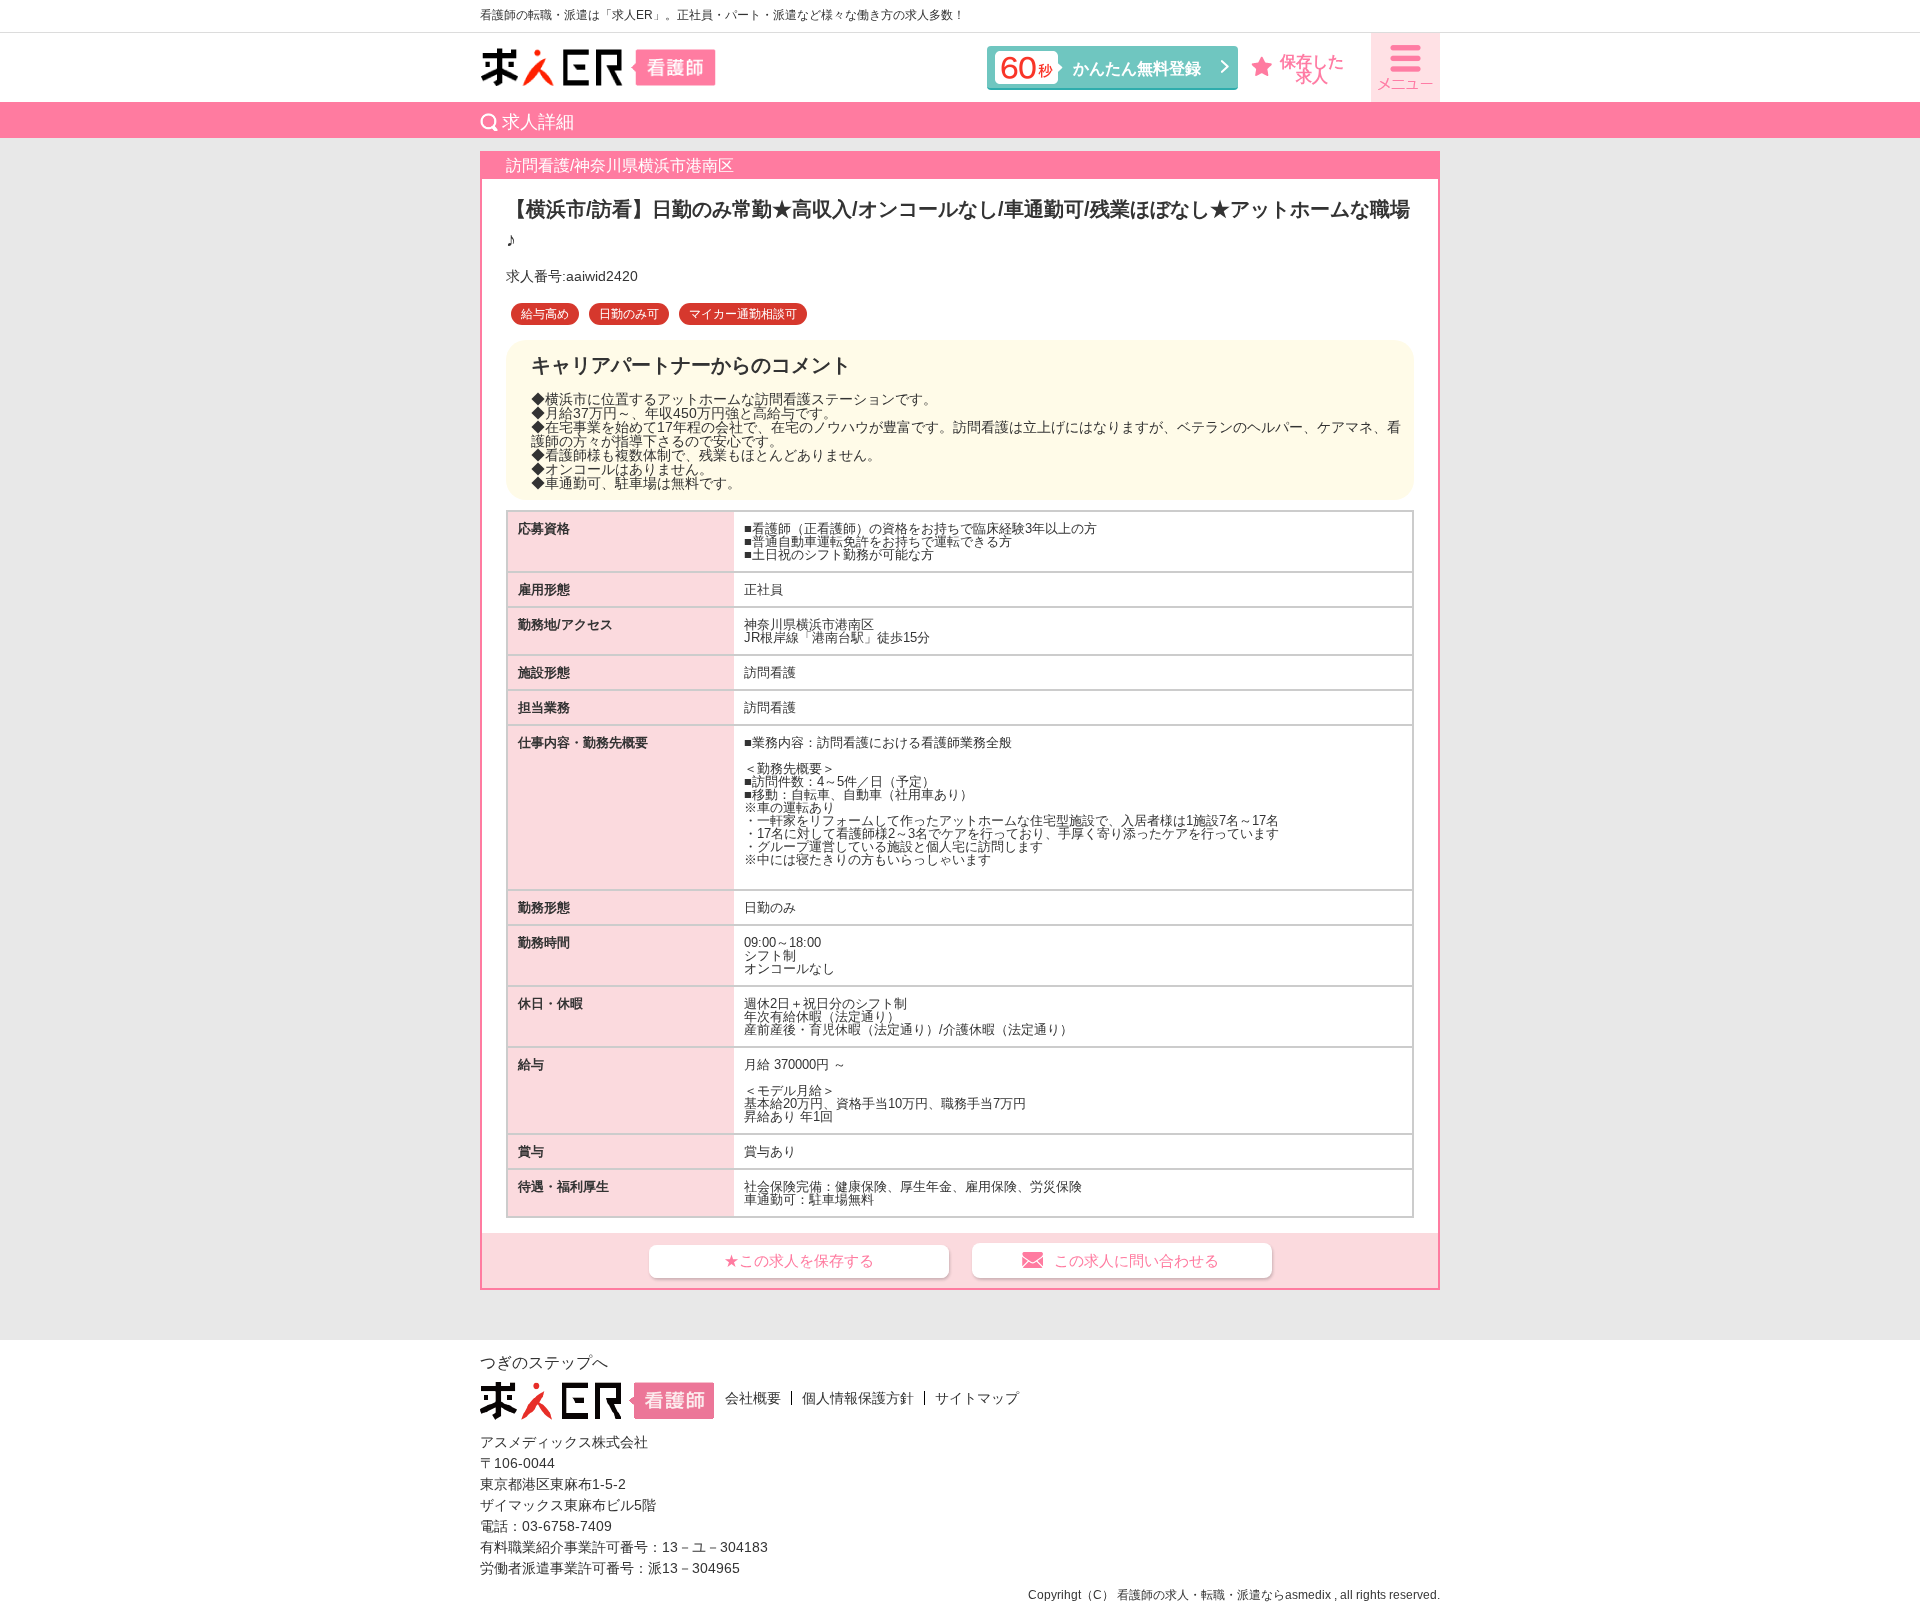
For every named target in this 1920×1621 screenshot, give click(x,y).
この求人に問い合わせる (1136, 1260)
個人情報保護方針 (858, 1398)
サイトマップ (977, 1398)
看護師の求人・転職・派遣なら (1201, 1595)
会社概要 (753, 1398)
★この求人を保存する (799, 1260)
